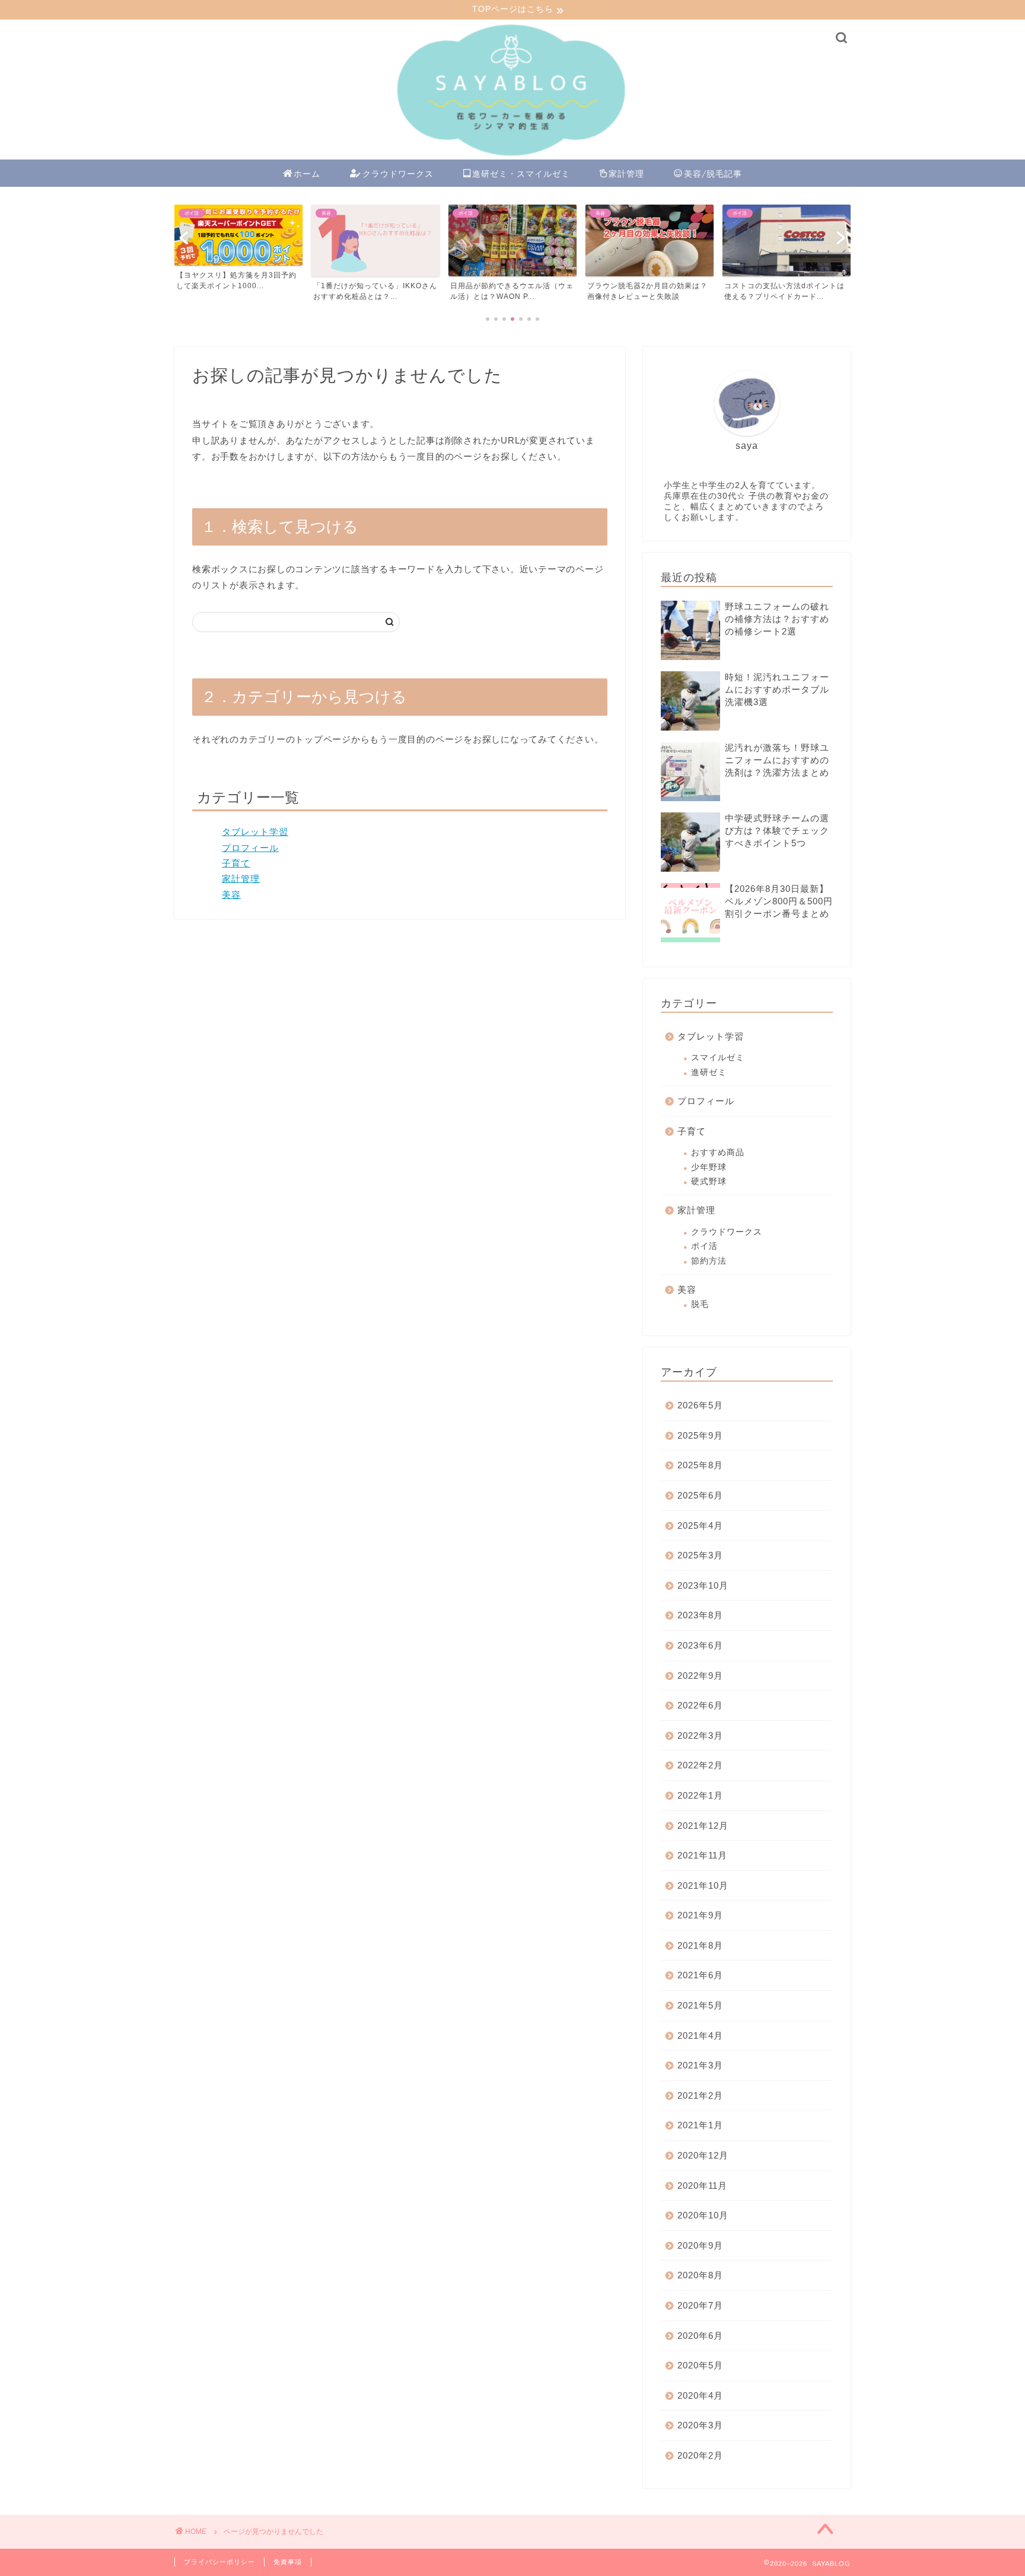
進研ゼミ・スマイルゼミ (521, 174)
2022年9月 (700, 1676)
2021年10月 (703, 1885)
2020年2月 (700, 2455)
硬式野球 (709, 1182)
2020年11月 (702, 2186)
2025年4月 (700, 1525)
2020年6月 (700, 2336)
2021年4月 (700, 2035)
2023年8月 (700, 1615)
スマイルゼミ (718, 1058)
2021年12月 (703, 1826)
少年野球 (709, 1167)
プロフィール (250, 848)
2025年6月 (700, 1495)
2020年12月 (703, 2155)
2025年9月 (700, 1435)
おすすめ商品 (718, 1152)
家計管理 (626, 174)
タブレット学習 (255, 832)
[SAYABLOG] (512, 157)
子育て (236, 863)
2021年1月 (700, 2125)
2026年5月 (700, 1405)
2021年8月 (700, 1945)
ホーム (307, 174)
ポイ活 (704, 1246)
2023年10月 (703, 1585)
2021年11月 (702, 1855)
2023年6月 (700, 1645)
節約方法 (709, 1261)
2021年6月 (700, 1975)
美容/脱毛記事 (713, 174)
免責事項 (288, 2562)
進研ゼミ (709, 1072)
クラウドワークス (398, 174)
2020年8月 (700, 2275)
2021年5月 (700, 2005)
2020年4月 (700, 2395)
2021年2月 (700, 2095)
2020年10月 (703, 2215)
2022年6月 (700, 1705)
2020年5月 (700, 2365)
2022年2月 (700, 1765)
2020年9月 (700, 2245)
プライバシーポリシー (219, 2562)
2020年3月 (700, 2425)
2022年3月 (700, 1735)
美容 (231, 895)
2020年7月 (700, 2305)
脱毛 (700, 1304)
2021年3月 (700, 2065)
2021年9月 (700, 1915)
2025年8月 (700, 1465)
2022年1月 (700, 1795)
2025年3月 (700, 1555)
